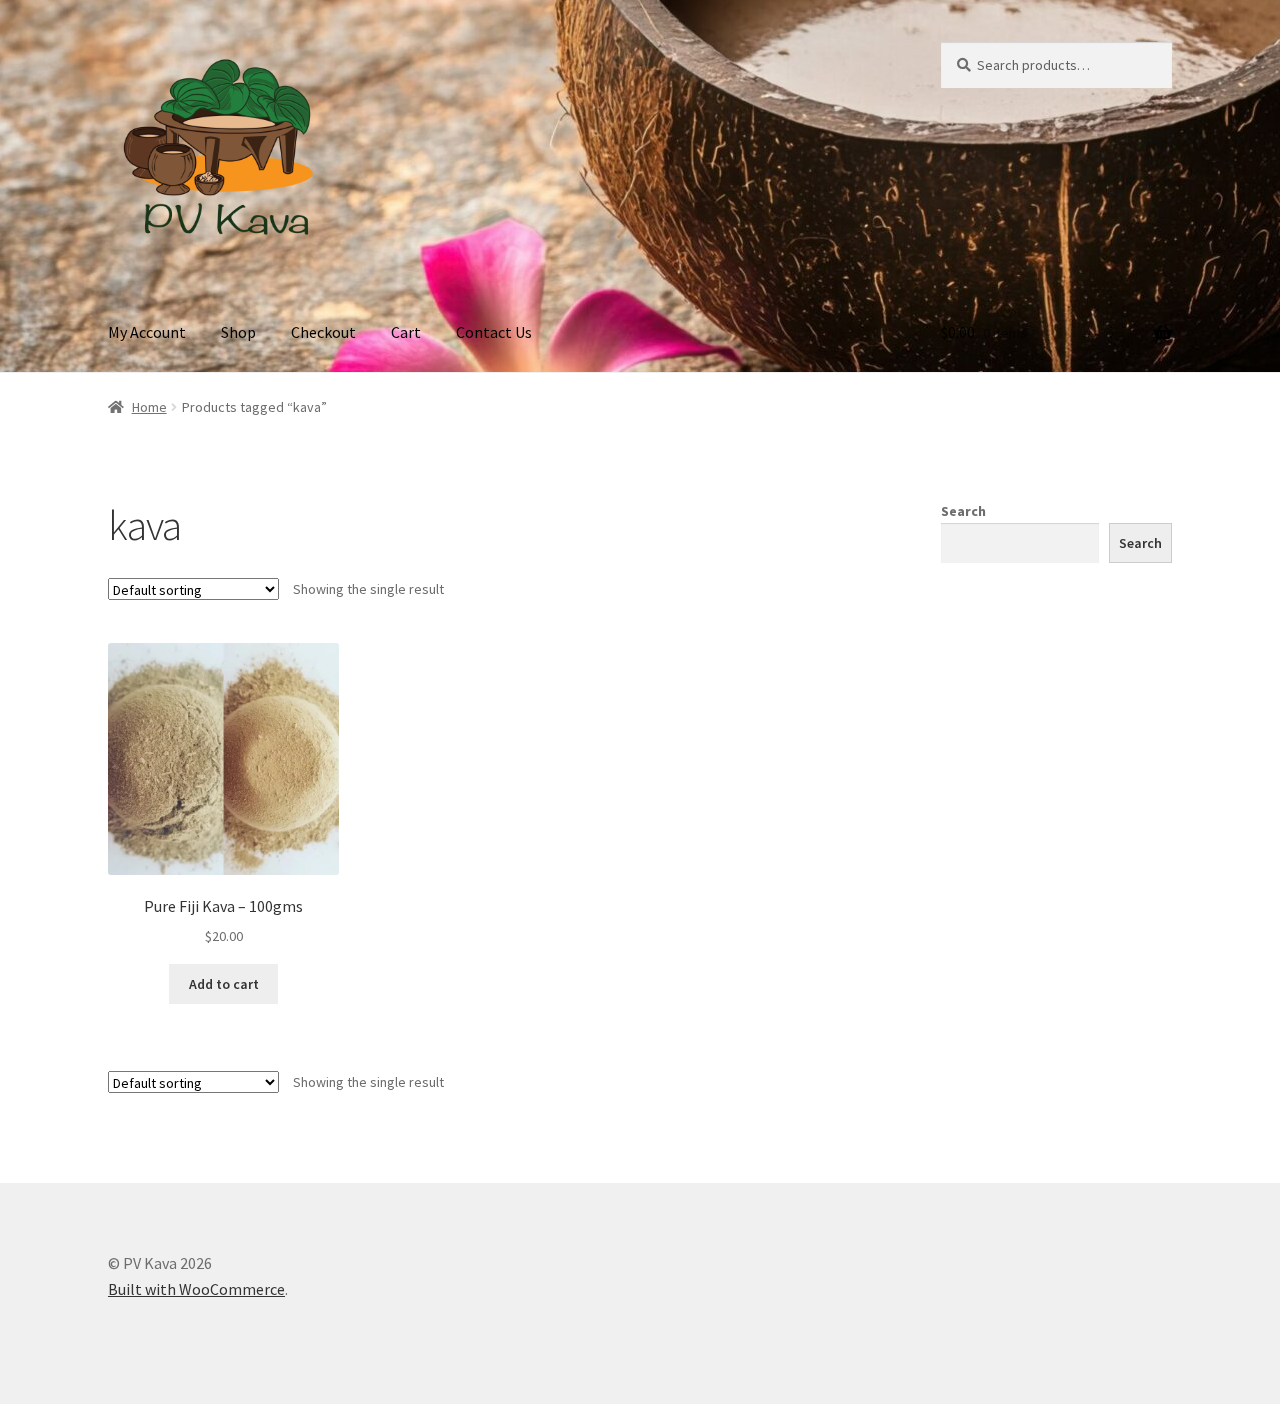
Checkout (323, 332)
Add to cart (224, 984)
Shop (238, 332)
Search (963, 511)
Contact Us (494, 332)
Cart (406, 332)
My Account (147, 332)
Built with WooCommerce (196, 1289)
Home (149, 407)
